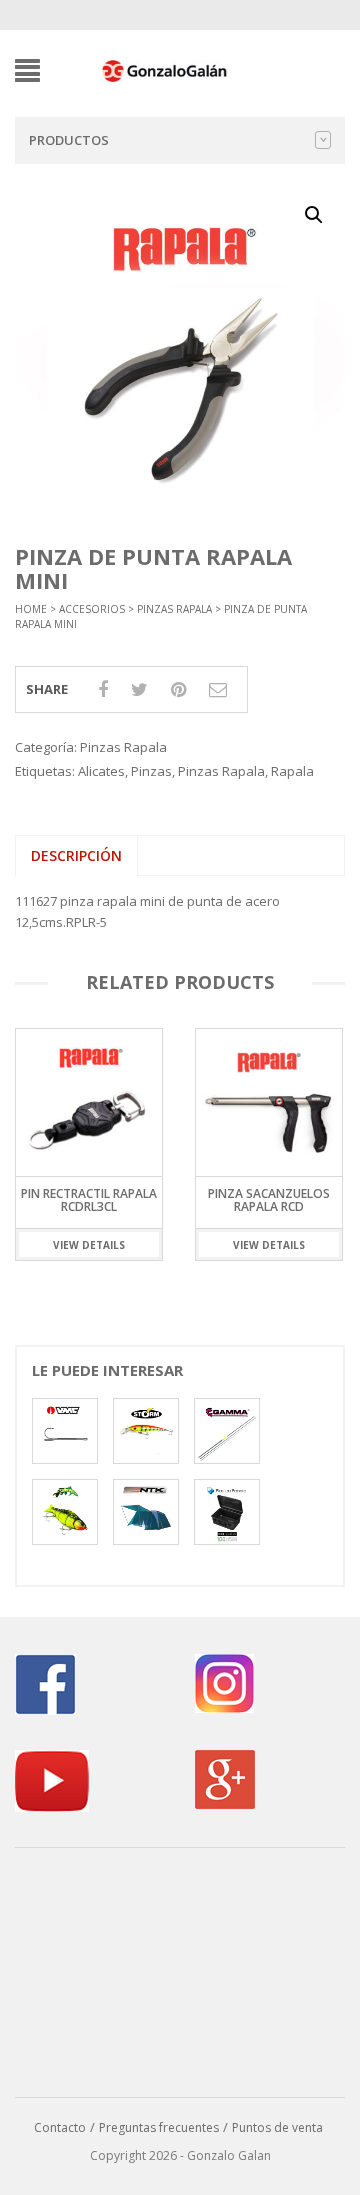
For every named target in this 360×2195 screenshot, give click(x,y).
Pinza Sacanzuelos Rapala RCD (103, 1200)
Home (31, 609)
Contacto (60, 2127)
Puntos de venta (277, 2127)
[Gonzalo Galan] (165, 69)
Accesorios (92, 609)
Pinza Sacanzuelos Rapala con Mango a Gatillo (282, 1206)
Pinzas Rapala (174, 609)
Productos (69, 140)
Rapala (292, 771)
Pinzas (151, 771)
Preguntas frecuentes (159, 2127)
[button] (314, 215)
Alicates (101, 771)
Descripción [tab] (76, 855)
